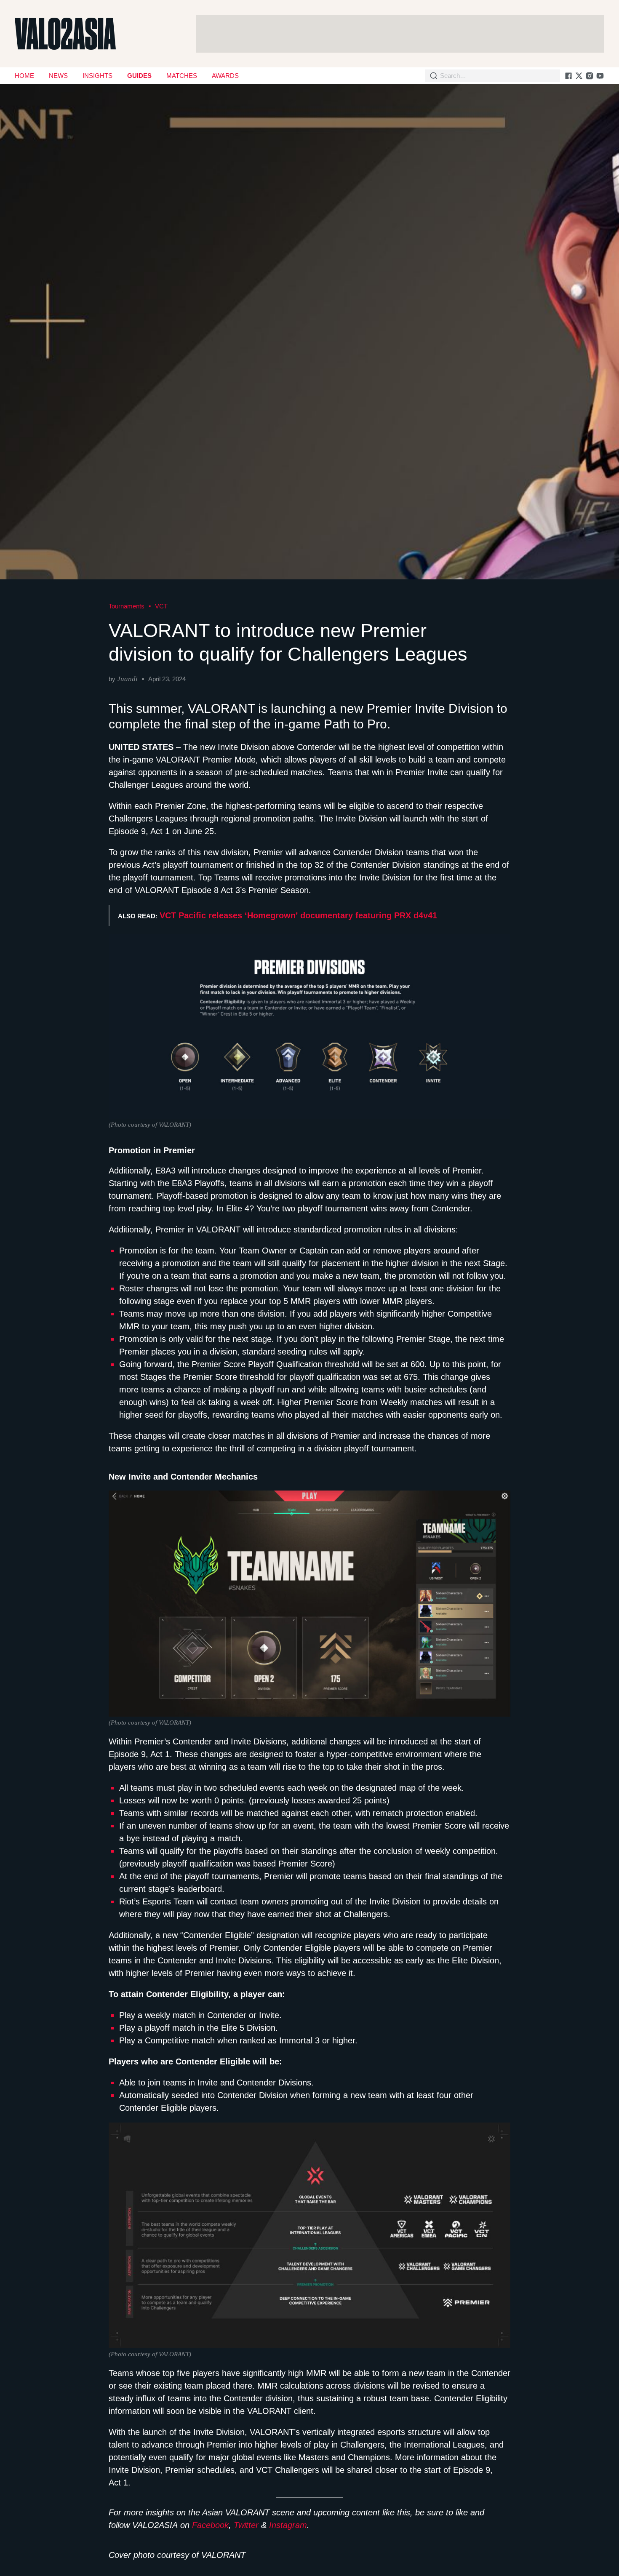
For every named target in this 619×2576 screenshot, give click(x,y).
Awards (225, 76)
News (58, 76)
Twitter (246, 2525)
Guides (139, 76)
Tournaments (127, 606)
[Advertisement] (400, 34)
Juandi (127, 679)
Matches (182, 76)
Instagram (288, 2525)
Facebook (210, 2525)
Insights (97, 76)
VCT (161, 606)
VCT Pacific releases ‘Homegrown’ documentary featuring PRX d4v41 (298, 915)
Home (24, 76)
